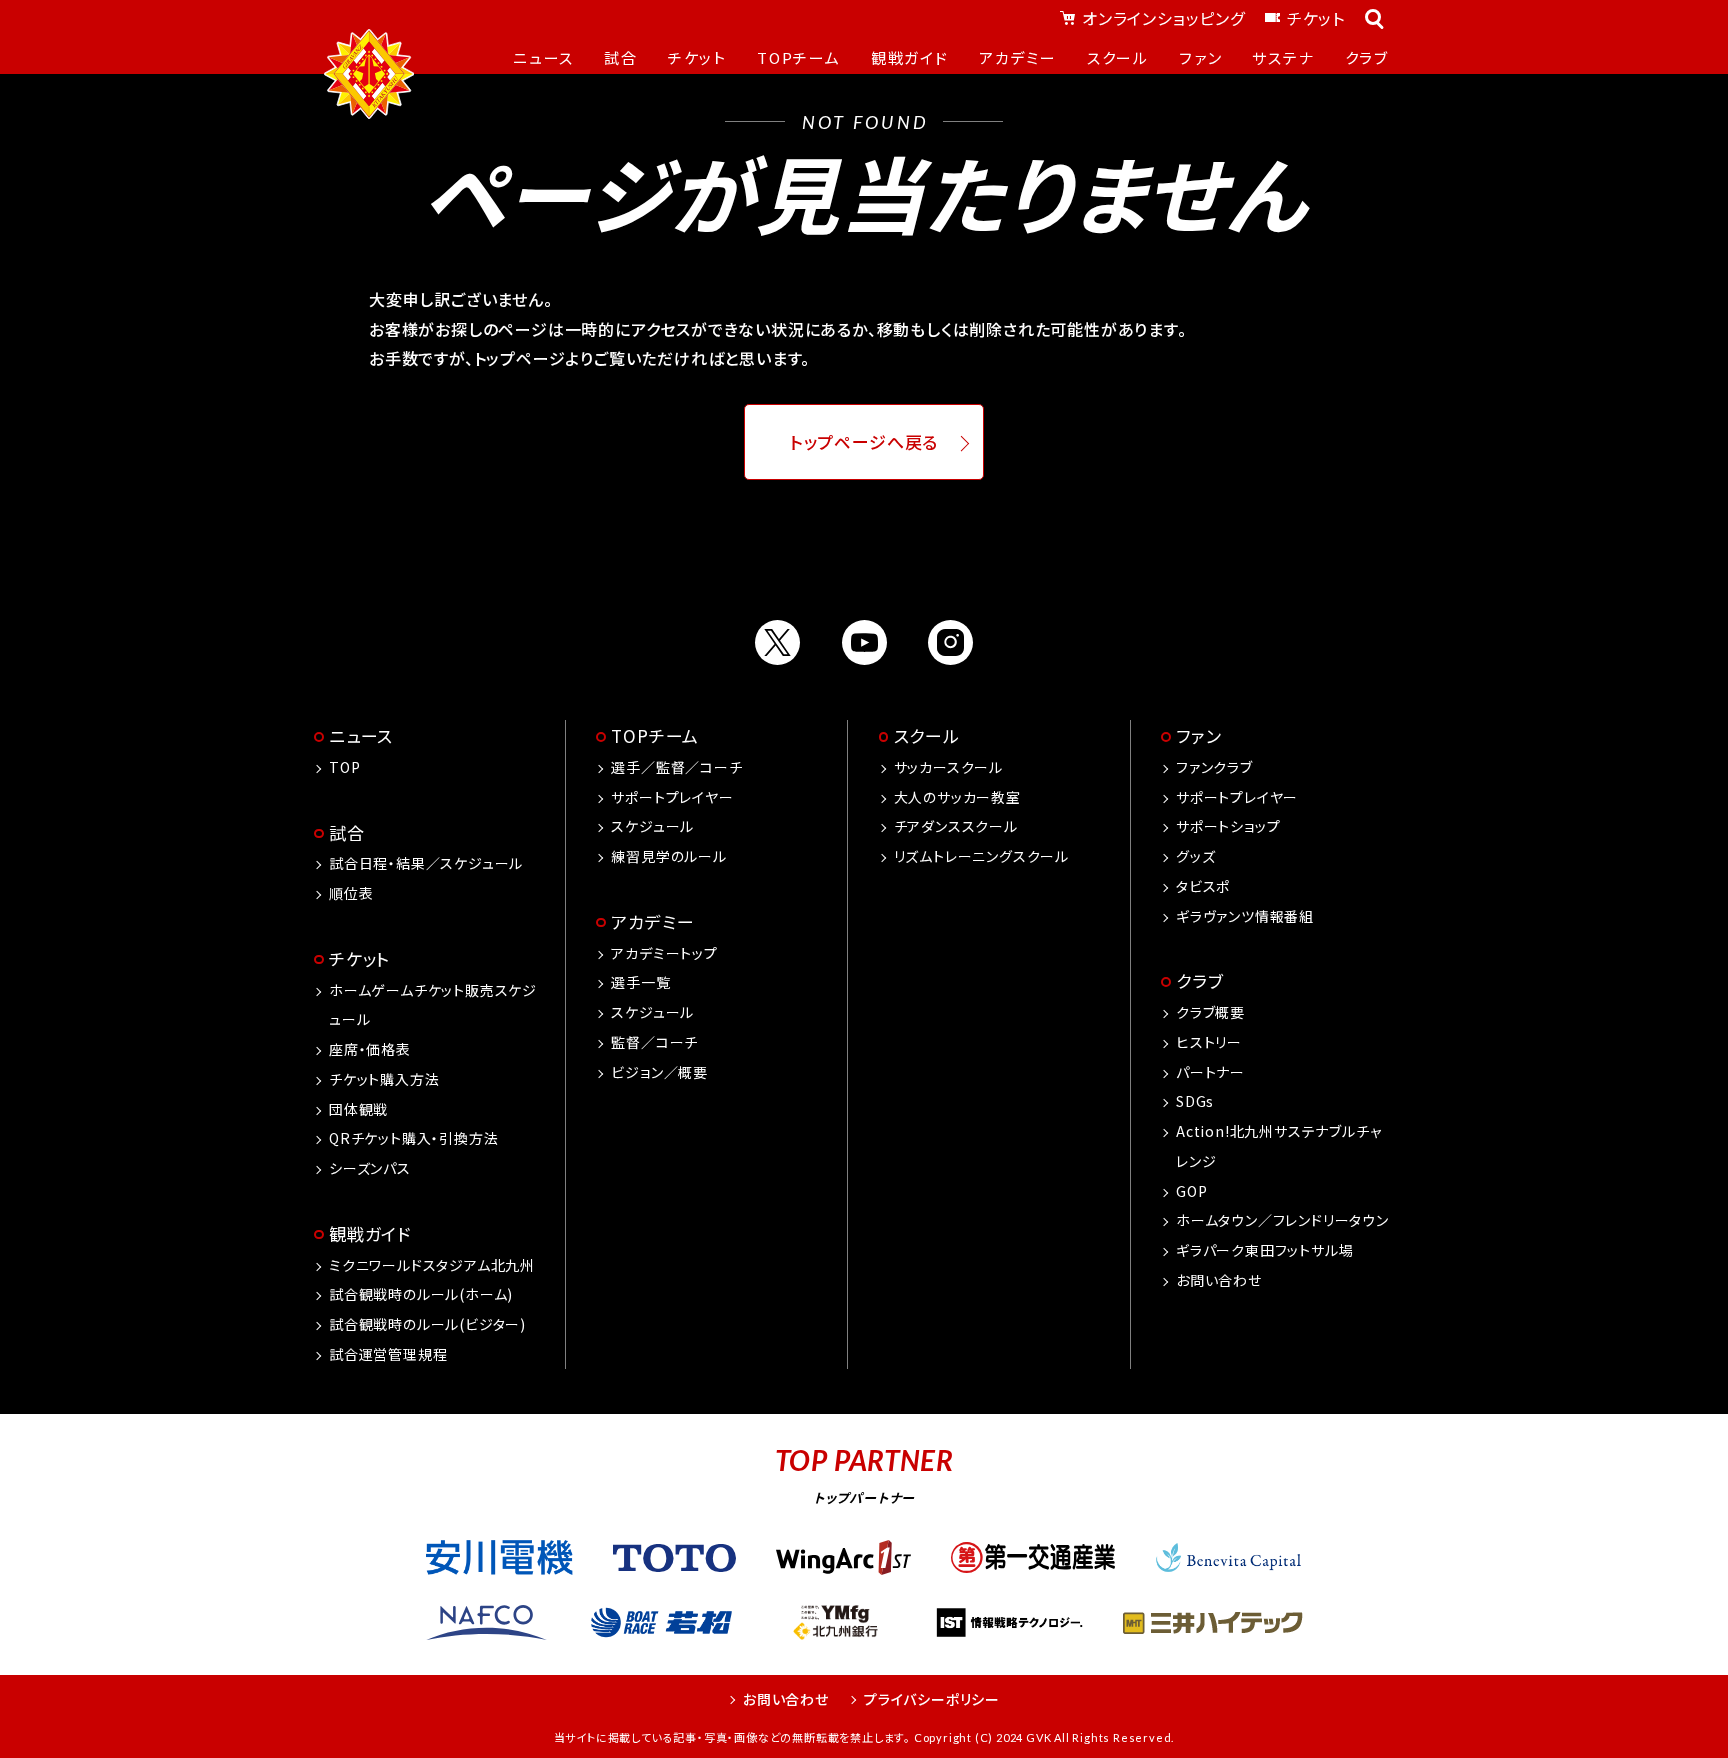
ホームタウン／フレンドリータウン (1282, 1220)
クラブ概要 (1210, 1012)
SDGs (1195, 1101)
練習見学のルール (668, 856)
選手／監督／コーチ (676, 767)
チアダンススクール (956, 826)
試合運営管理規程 (388, 1354)
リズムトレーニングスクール (981, 856)
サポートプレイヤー (672, 797)
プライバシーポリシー (932, 1699)
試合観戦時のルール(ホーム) (421, 1294)
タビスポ (1203, 886)
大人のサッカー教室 (957, 797)
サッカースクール (948, 767)
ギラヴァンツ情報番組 (1245, 916)
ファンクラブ (1214, 767)
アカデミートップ (664, 953)
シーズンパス (370, 1168)
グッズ (1195, 856)
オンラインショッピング (1163, 18)
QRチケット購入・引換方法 (413, 1138)
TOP (344, 767)
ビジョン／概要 (659, 1072)
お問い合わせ (1219, 1280)
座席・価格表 (370, 1049)
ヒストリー (1209, 1042)
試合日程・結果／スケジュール (426, 863)
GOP (1191, 1191)
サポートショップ (1228, 826)
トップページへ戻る (864, 442)
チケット (1316, 18)
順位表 (351, 893)
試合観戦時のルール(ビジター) (427, 1324)
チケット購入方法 (384, 1079)
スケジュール (652, 826)
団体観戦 (358, 1109)
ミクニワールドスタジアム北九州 (432, 1265)
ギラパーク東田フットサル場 (1264, 1250)
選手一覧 (640, 982)
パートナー (1210, 1072)
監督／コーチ (654, 1042)
